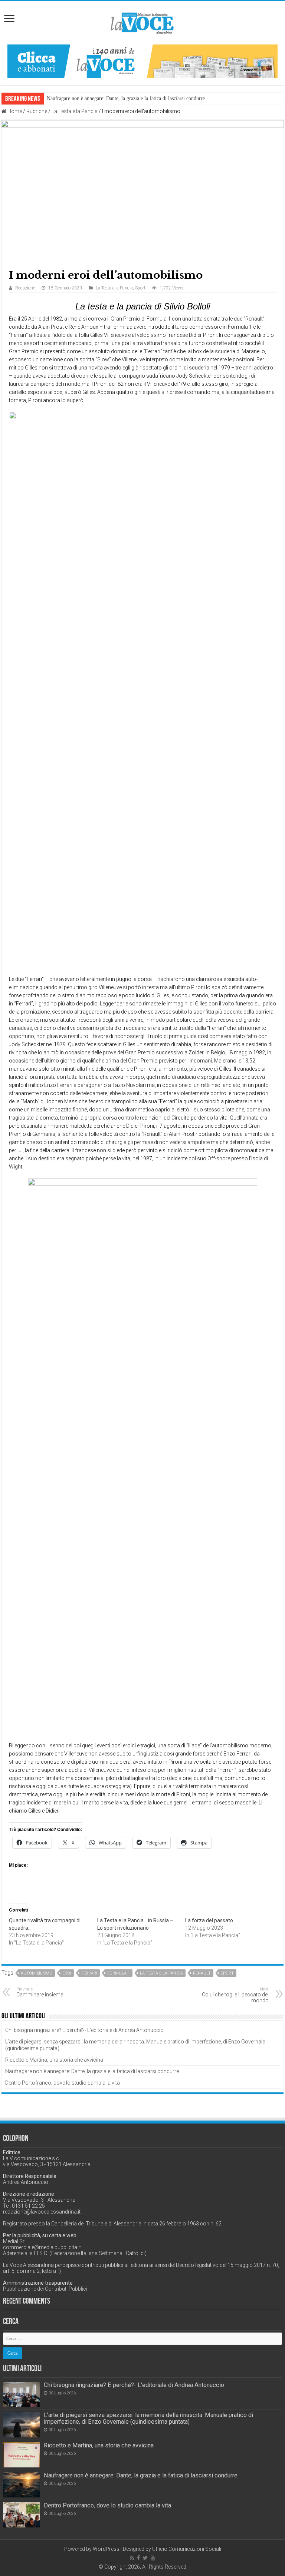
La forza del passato (209, 1920)
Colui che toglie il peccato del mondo (235, 1995)
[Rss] (132, 2558)
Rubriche (37, 111)
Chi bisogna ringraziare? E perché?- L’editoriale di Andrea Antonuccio (84, 2030)
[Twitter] (145, 2558)
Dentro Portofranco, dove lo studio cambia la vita (63, 2083)
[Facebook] (138, 2558)
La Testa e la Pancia (75, 111)
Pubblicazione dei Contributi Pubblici (45, 2289)
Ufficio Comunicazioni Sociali (187, 2549)
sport (227, 1973)
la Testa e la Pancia (161, 1973)
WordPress (106, 2549)
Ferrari (89, 1973)
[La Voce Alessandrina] (142, 22)
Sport (140, 288)
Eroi (67, 1973)
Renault (202, 1973)
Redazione (25, 288)
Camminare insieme (40, 1992)
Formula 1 (119, 1973)
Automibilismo (37, 1973)
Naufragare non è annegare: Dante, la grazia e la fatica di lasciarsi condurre (126, 98)
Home (14, 111)
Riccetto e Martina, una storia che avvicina (54, 2060)
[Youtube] (153, 2558)
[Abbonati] (142, 61)
